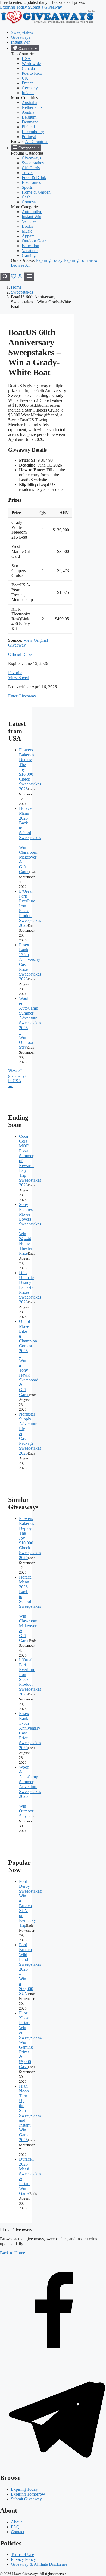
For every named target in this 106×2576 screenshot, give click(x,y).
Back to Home (13, 2253)
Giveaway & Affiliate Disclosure (39, 2564)
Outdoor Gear (34, 241)
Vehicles (29, 221)
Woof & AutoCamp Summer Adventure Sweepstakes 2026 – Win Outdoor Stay (30, 1023)
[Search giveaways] (5, 277)
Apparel (29, 236)
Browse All (21, 265)
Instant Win (21, 42)
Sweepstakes (22, 32)
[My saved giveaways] (14, 277)
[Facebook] (53, 2360)
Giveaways (21, 37)
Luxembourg (33, 132)
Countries (26, 49)
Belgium (29, 117)
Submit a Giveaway (45, 7)
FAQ (15, 2527)
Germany (30, 88)
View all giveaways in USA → (17, 1078)
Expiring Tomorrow (81, 260)
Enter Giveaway (22, 696)
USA (26, 59)
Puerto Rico (32, 73)
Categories (27, 148)
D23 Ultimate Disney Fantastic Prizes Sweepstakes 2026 (30, 1287)
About (16, 2522)
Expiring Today (13, 7)
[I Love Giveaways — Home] (48, 23)
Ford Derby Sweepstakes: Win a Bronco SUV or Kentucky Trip (31, 1903)
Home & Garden (36, 192)
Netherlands (32, 107)
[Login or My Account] (21, 277)
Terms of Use (22, 2554)
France (28, 83)
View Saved (19, 678)
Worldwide (31, 63)
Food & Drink (34, 177)
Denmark (30, 122)
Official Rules (20, 654)
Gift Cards (31, 168)
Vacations (30, 251)
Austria (28, 112)
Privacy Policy (23, 2559)
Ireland (28, 93)
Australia (29, 102)
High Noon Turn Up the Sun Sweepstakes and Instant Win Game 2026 (30, 2113)
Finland (28, 127)
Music (27, 231)
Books (27, 226)
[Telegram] (53, 2466)
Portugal (29, 137)
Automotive (32, 212)
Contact (18, 2532)
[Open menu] (29, 276)
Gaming (29, 255)
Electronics (31, 182)
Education (30, 246)
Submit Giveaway (26, 2499)
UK (25, 78)
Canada (28, 68)
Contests (29, 202)
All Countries (37, 141)
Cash (26, 197)
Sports (27, 187)
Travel (27, 173)
